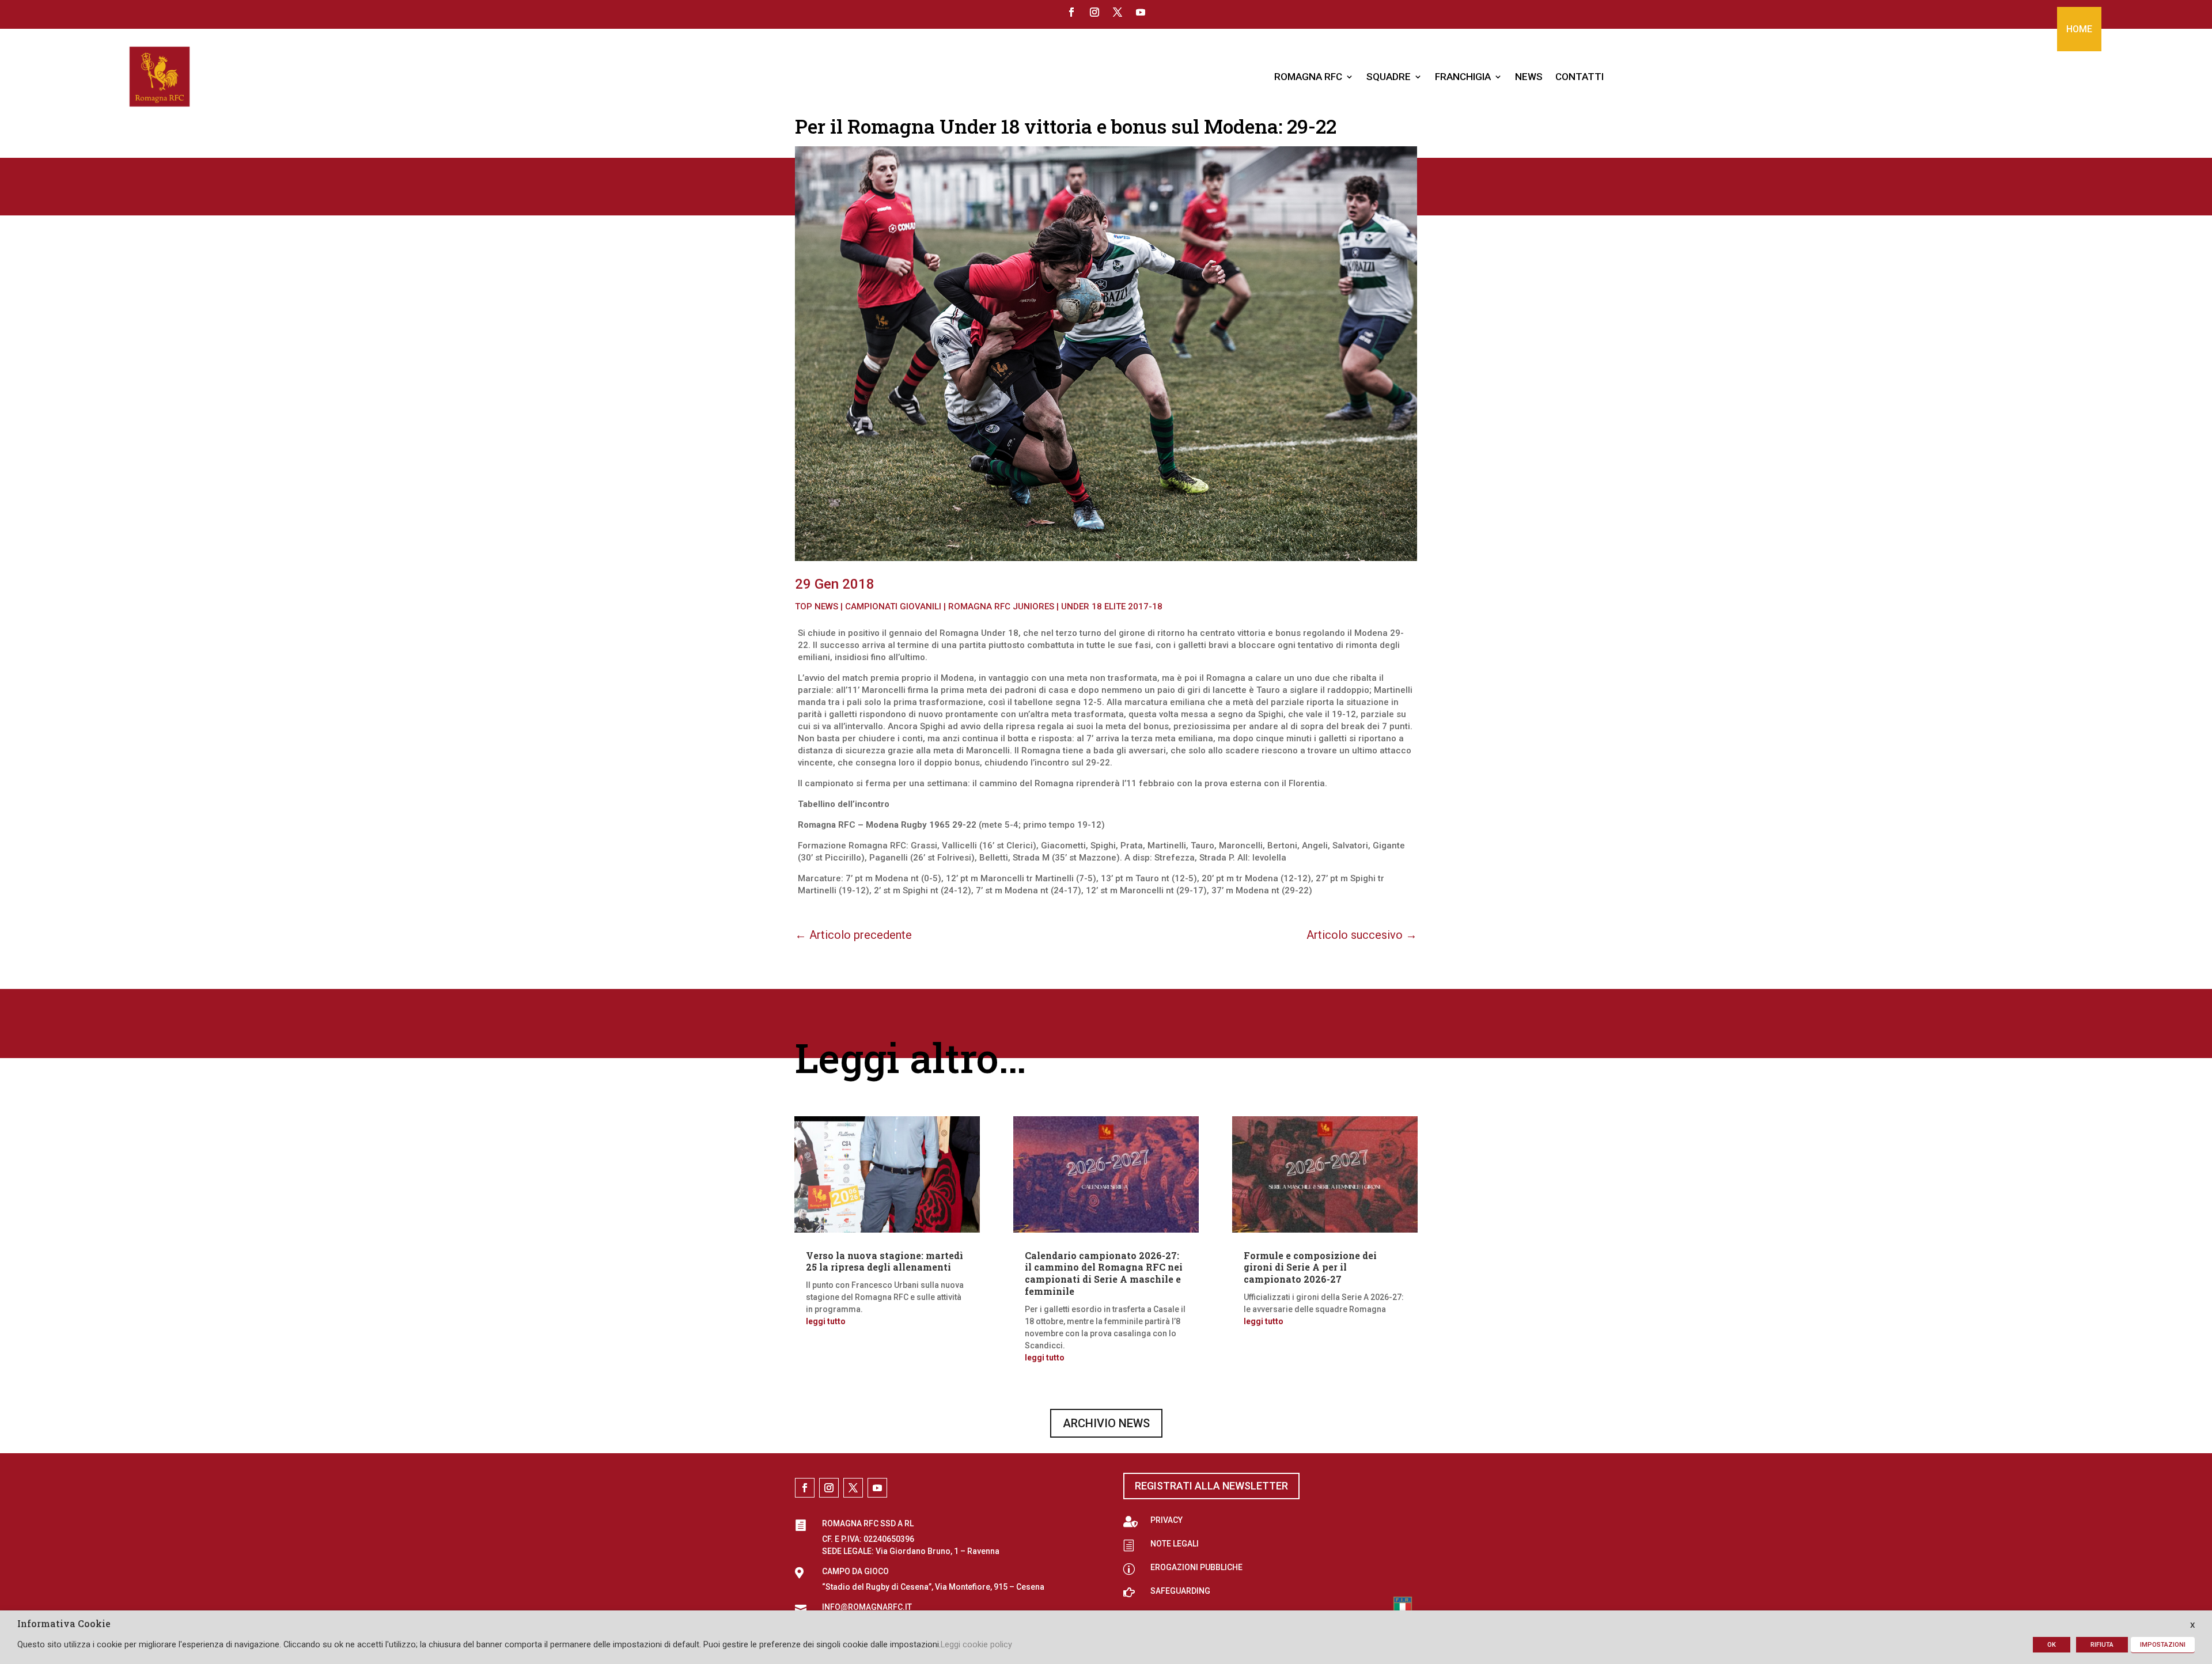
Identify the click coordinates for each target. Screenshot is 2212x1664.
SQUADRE (1389, 77)
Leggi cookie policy (976, 1644)
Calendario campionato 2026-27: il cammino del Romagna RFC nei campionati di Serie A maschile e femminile (1104, 1273)
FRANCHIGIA (1463, 77)
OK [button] (2052, 1645)
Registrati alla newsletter (1211, 1486)
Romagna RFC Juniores (1001, 607)
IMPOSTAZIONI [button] (2163, 1645)
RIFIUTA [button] (2102, 1645)
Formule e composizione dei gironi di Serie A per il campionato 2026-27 (1310, 1267)
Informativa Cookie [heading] (64, 1624)
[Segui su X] (1118, 12)
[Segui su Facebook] (1071, 12)
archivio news (1106, 1423)
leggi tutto (826, 1321)
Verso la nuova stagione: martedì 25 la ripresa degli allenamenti (885, 1261)
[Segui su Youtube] (1141, 12)
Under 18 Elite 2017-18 (1112, 607)
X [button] (2192, 1625)
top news (817, 607)
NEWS (1529, 77)
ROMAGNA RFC (1308, 77)
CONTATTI (1580, 77)
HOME (2079, 29)
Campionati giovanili (893, 607)
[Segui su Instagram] (1094, 12)
